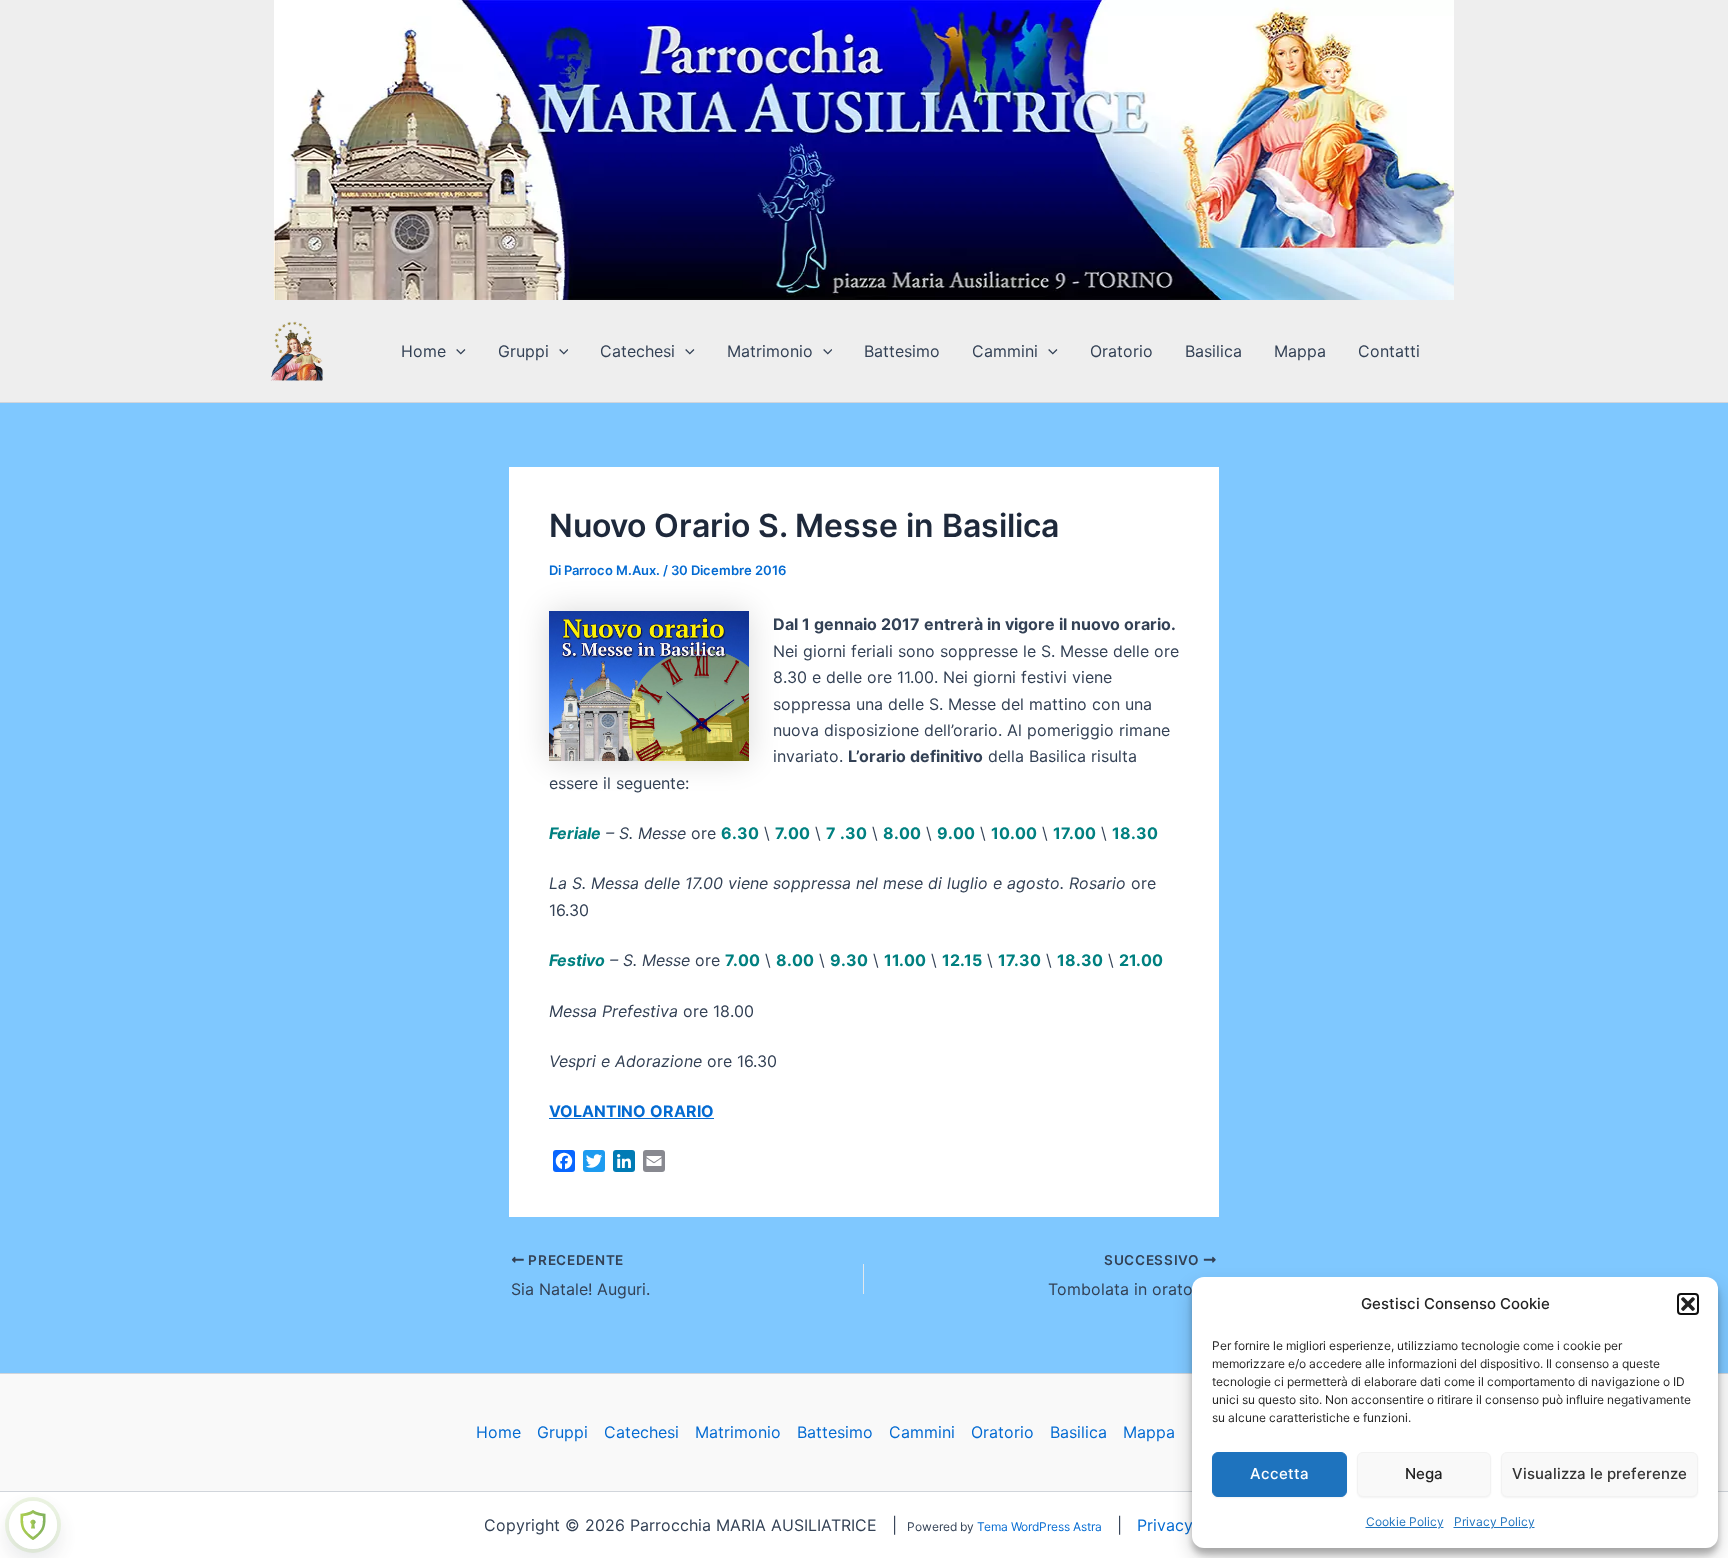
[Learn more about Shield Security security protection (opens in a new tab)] (33, 1525)
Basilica (1213, 351)
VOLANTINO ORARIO (631, 1111)
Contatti (1389, 351)
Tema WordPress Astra (1039, 1526)
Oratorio (1121, 351)
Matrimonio (770, 351)
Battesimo (902, 351)
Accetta (1279, 1473)
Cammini (1005, 351)
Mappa (1300, 351)
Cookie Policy (1405, 1521)
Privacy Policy (1494, 1521)
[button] (1688, 1304)
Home (423, 351)
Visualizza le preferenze (1599, 1473)
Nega (1424, 1473)
